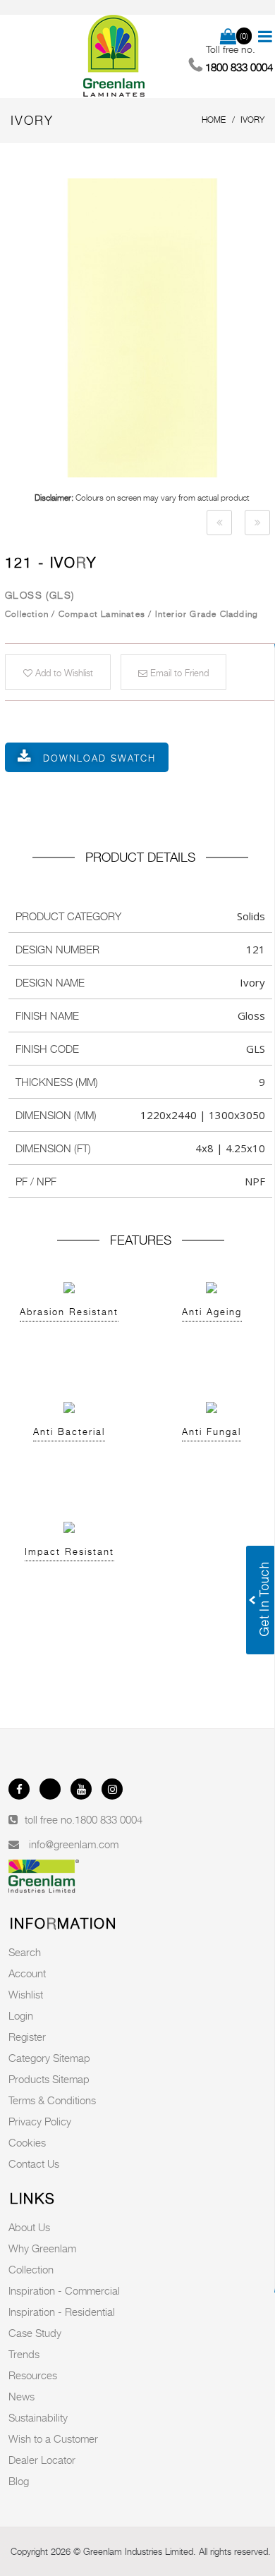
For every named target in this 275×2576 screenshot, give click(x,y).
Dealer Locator (42, 2460)
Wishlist (26, 1994)
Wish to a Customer (53, 2438)
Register (27, 2037)
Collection (31, 2269)
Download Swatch (99, 758)
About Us (29, 2227)
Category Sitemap (49, 2058)
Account (27, 1973)
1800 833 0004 (109, 1819)
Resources (33, 2375)
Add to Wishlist (63, 673)
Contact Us (34, 2163)
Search (25, 1952)
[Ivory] (219, 523)
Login (21, 2015)
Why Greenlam (42, 2248)
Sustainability (38, 2417)
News (22, 2396)
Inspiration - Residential (62, 2312)
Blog (19, 2481)
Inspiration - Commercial (64, 2290)
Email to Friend (178, 673)
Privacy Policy (40, 2121)
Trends (24, 2354)
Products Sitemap (49, 2079)
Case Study (35, 2333)
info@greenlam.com (74, 1844)
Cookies (27, 2142)
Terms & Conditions (52, 2100)
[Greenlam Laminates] (115, 56)
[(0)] (228, 37)
